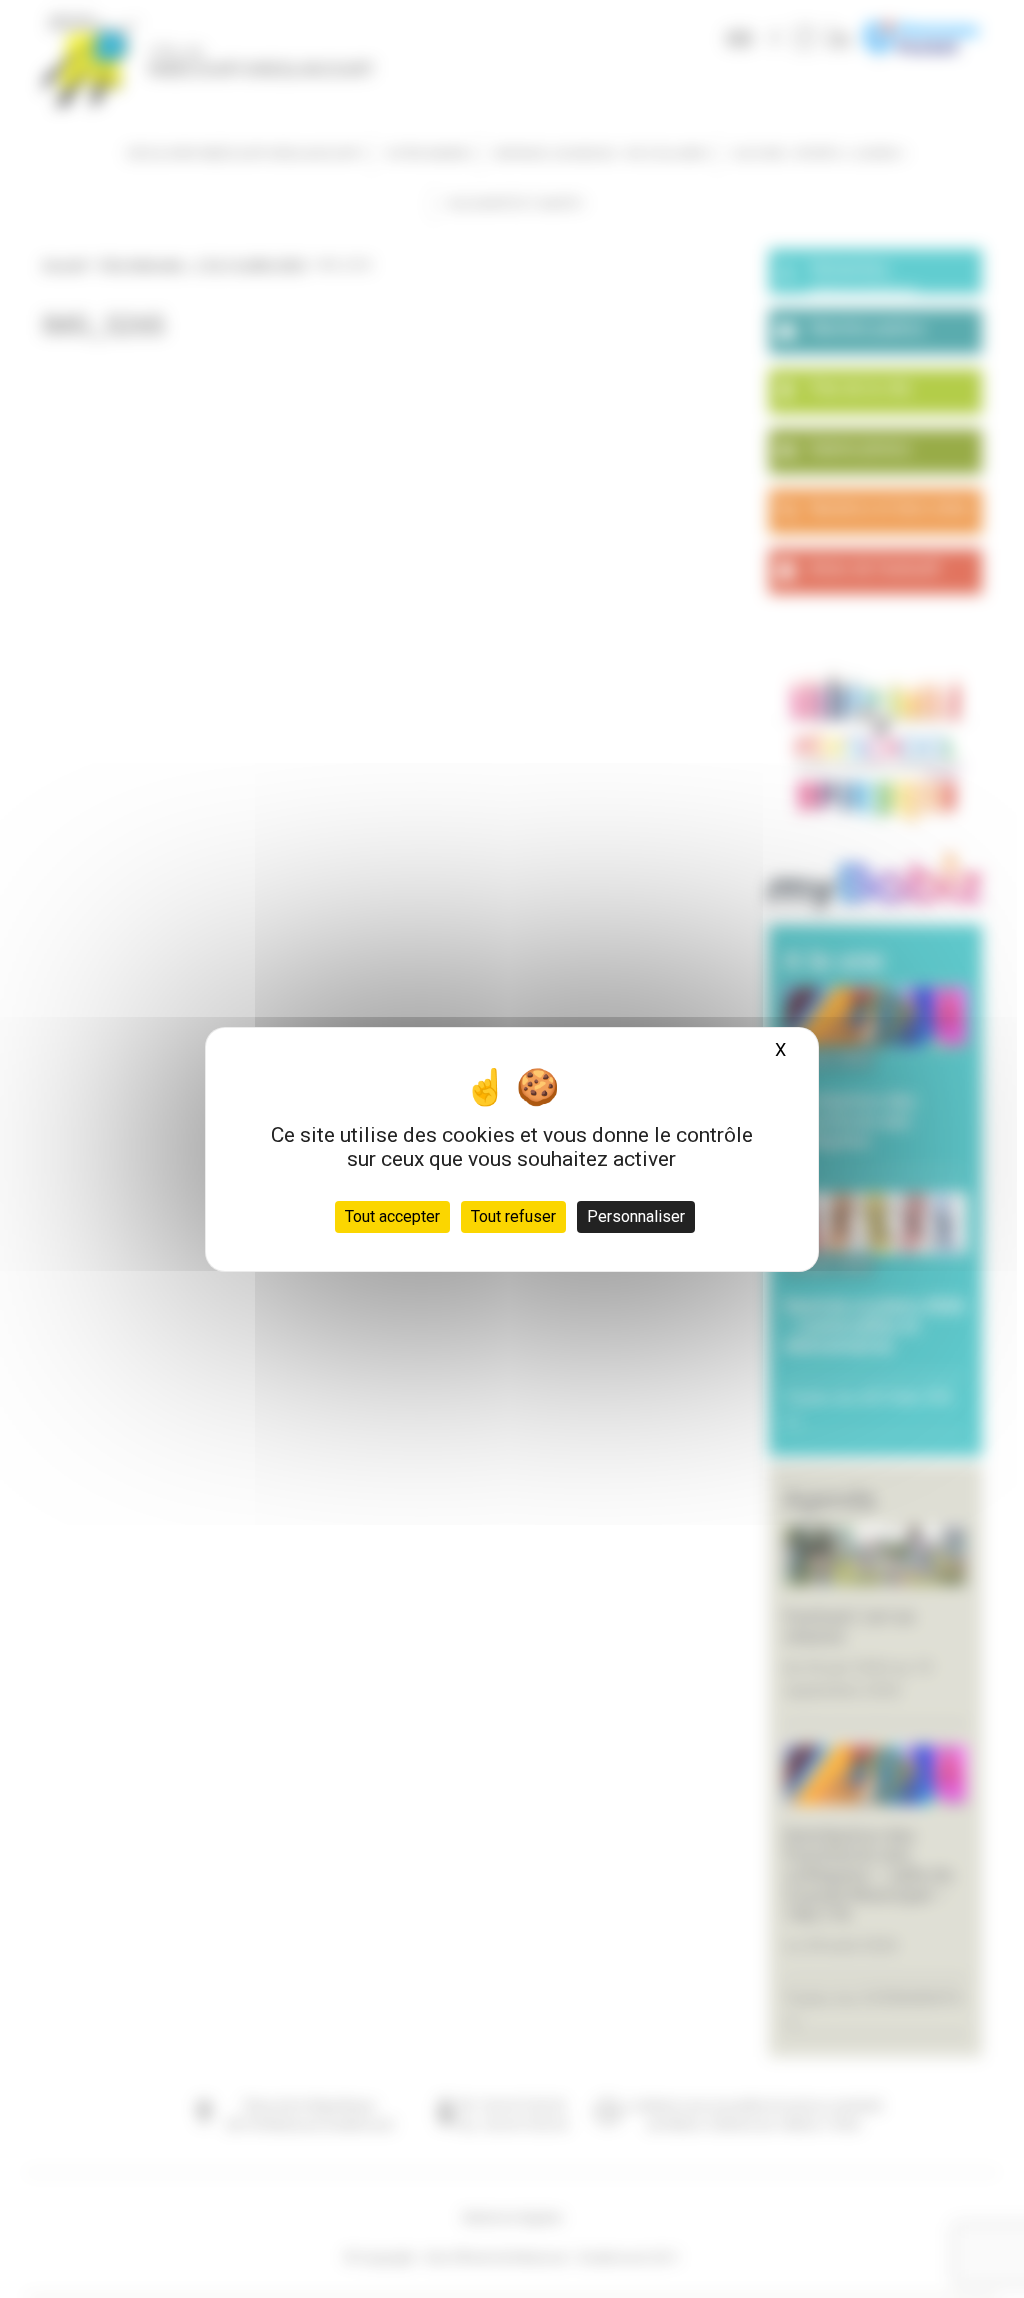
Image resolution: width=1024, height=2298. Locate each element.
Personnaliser (636, 1216)
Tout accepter (392, 1216)
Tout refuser (513, 1216)
